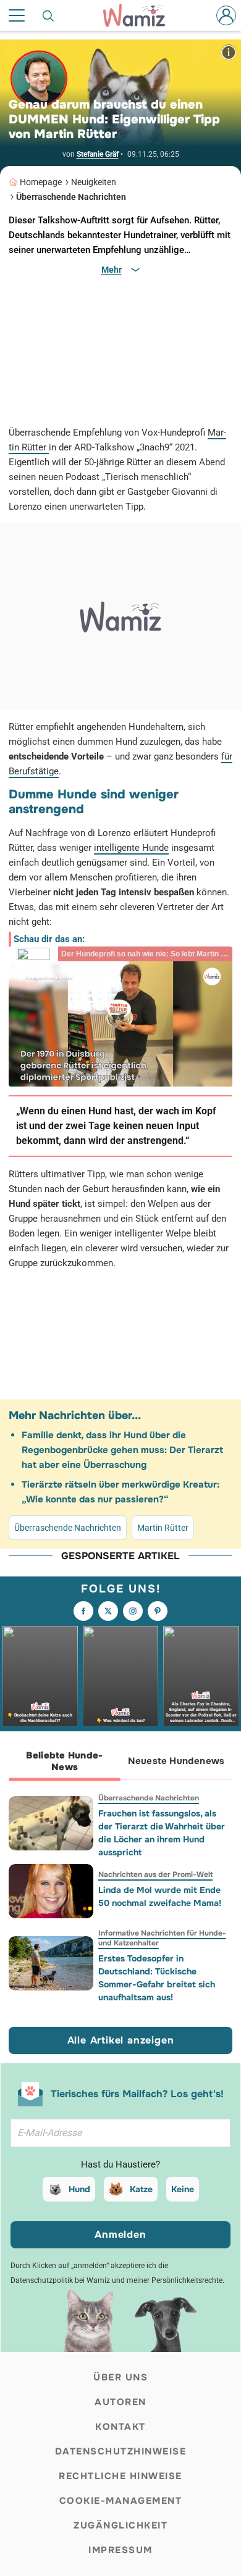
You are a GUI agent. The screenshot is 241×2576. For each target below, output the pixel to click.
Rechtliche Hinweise (120, 2476)
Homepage (41, 182)
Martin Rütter (163, 1528)
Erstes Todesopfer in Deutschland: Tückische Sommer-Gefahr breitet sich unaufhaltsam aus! (157, 1978)
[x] (108, 1611)
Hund (79, 2189)
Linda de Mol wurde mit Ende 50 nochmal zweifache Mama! (160, 1896)
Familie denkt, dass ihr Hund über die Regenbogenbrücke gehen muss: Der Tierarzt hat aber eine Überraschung (122, 1450)
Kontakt (120, 2427)
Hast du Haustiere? (120, 2164)
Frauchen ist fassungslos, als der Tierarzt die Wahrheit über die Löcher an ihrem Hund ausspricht (162, 1833)
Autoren (120, 2402)
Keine (183, 2189)
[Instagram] (133, 1611)
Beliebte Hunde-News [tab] (65, 1761)
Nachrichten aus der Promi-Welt (155, 1874)
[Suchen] (49, 15)
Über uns (120, 2377)
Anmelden (120, 2234)
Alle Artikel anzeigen (121, 2040)
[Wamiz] (140, 15)
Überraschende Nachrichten (71, 197)
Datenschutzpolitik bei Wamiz (60, 2280)
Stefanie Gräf (98, 154)
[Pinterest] (158, 1611)
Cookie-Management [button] (121, 2501)
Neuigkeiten (94, 182)
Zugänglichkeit (120, 2525)
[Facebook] (83, 1611)
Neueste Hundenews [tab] (176, 1761)
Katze (141, 2189)
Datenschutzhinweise (121, 2451)
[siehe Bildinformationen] (229, 52)
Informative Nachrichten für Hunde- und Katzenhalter (162, 1938)
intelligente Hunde (131, 848)
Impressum (120, 2550)
